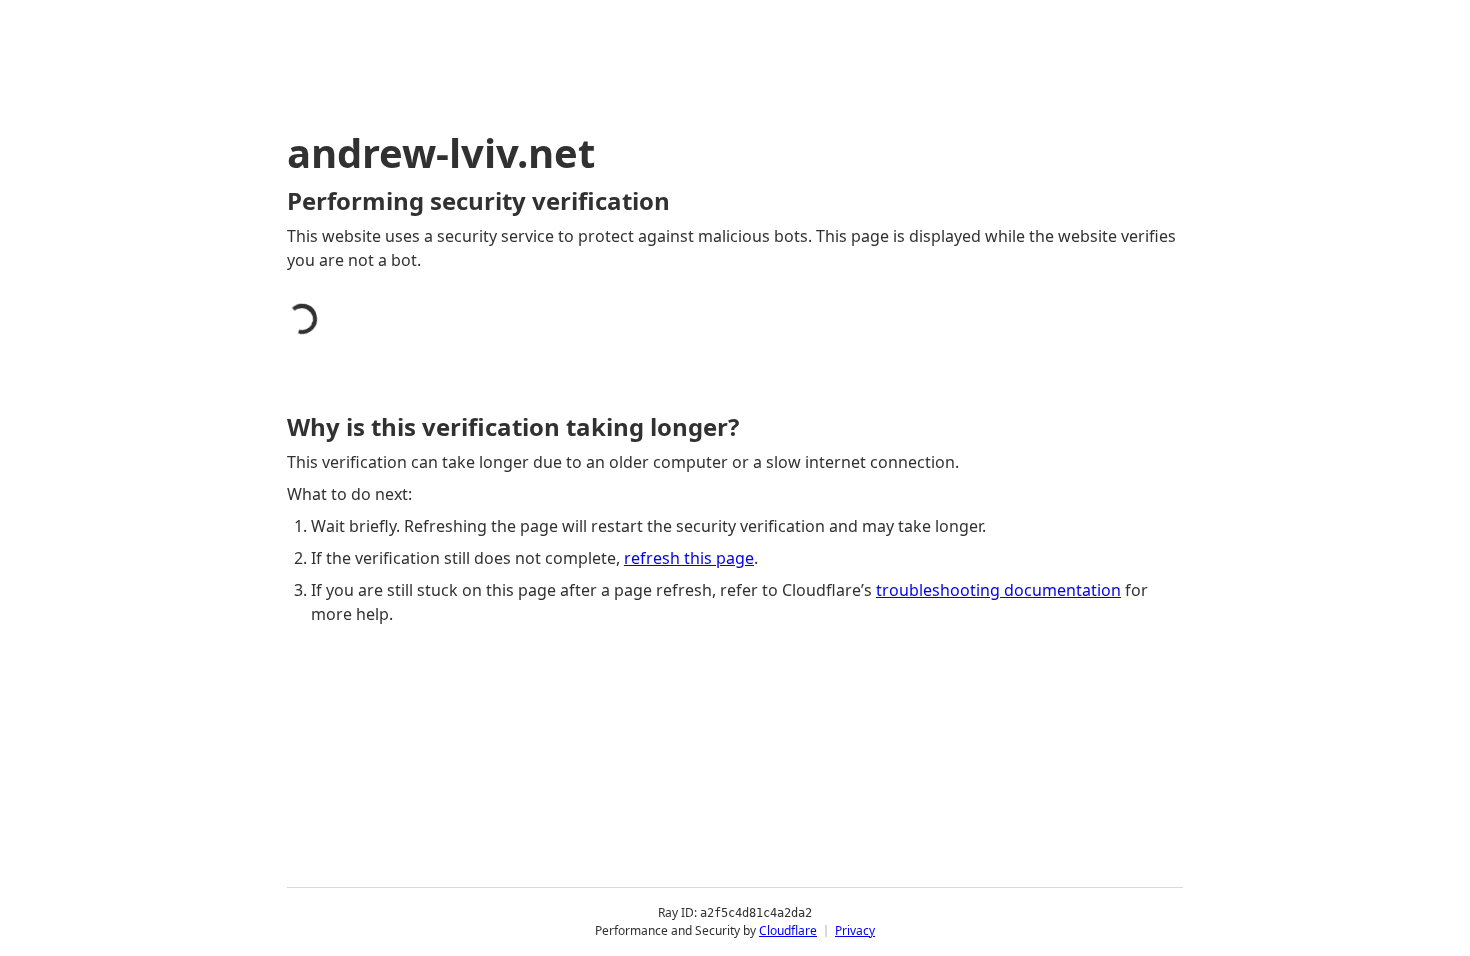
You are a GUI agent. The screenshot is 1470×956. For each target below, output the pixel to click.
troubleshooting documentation (998, 590)
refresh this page (689, 558)
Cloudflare (788, 930)
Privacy (855, 930)
